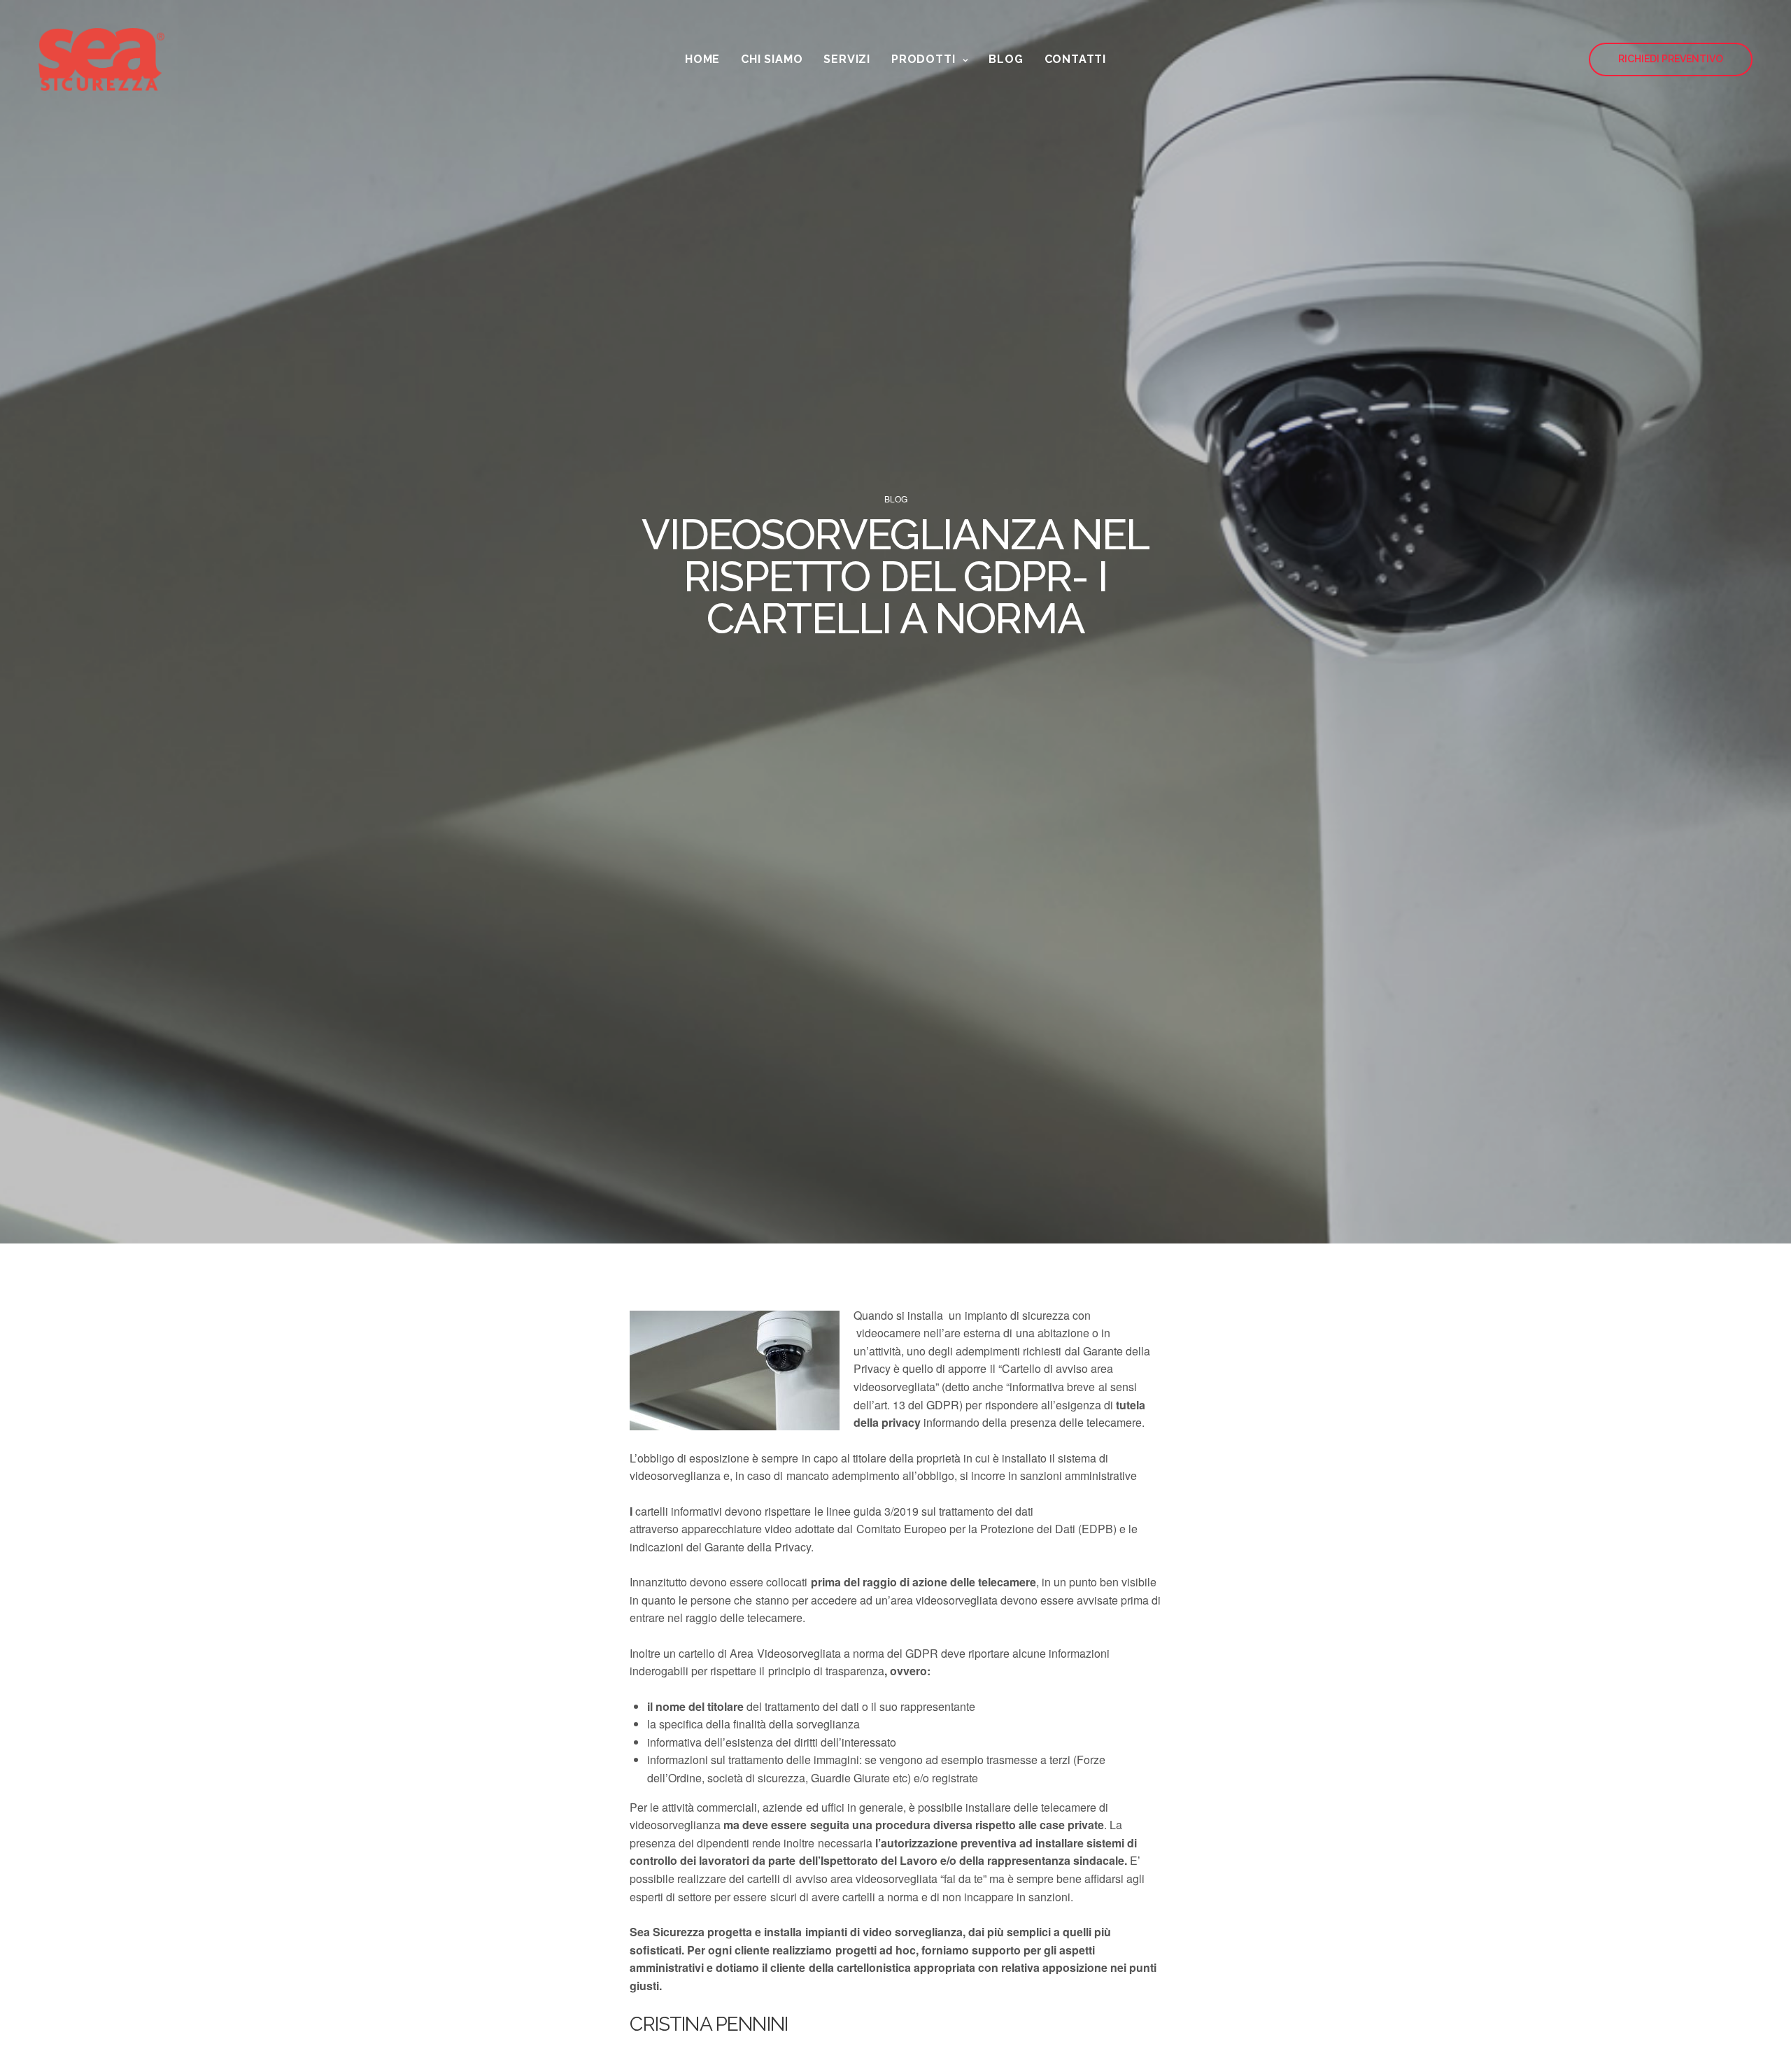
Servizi (847, 59)
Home (702, 59)
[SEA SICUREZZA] (101, 59)
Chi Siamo (772, 59)
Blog (1006, 59)
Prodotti (923, 59)
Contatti (1075, 59)
